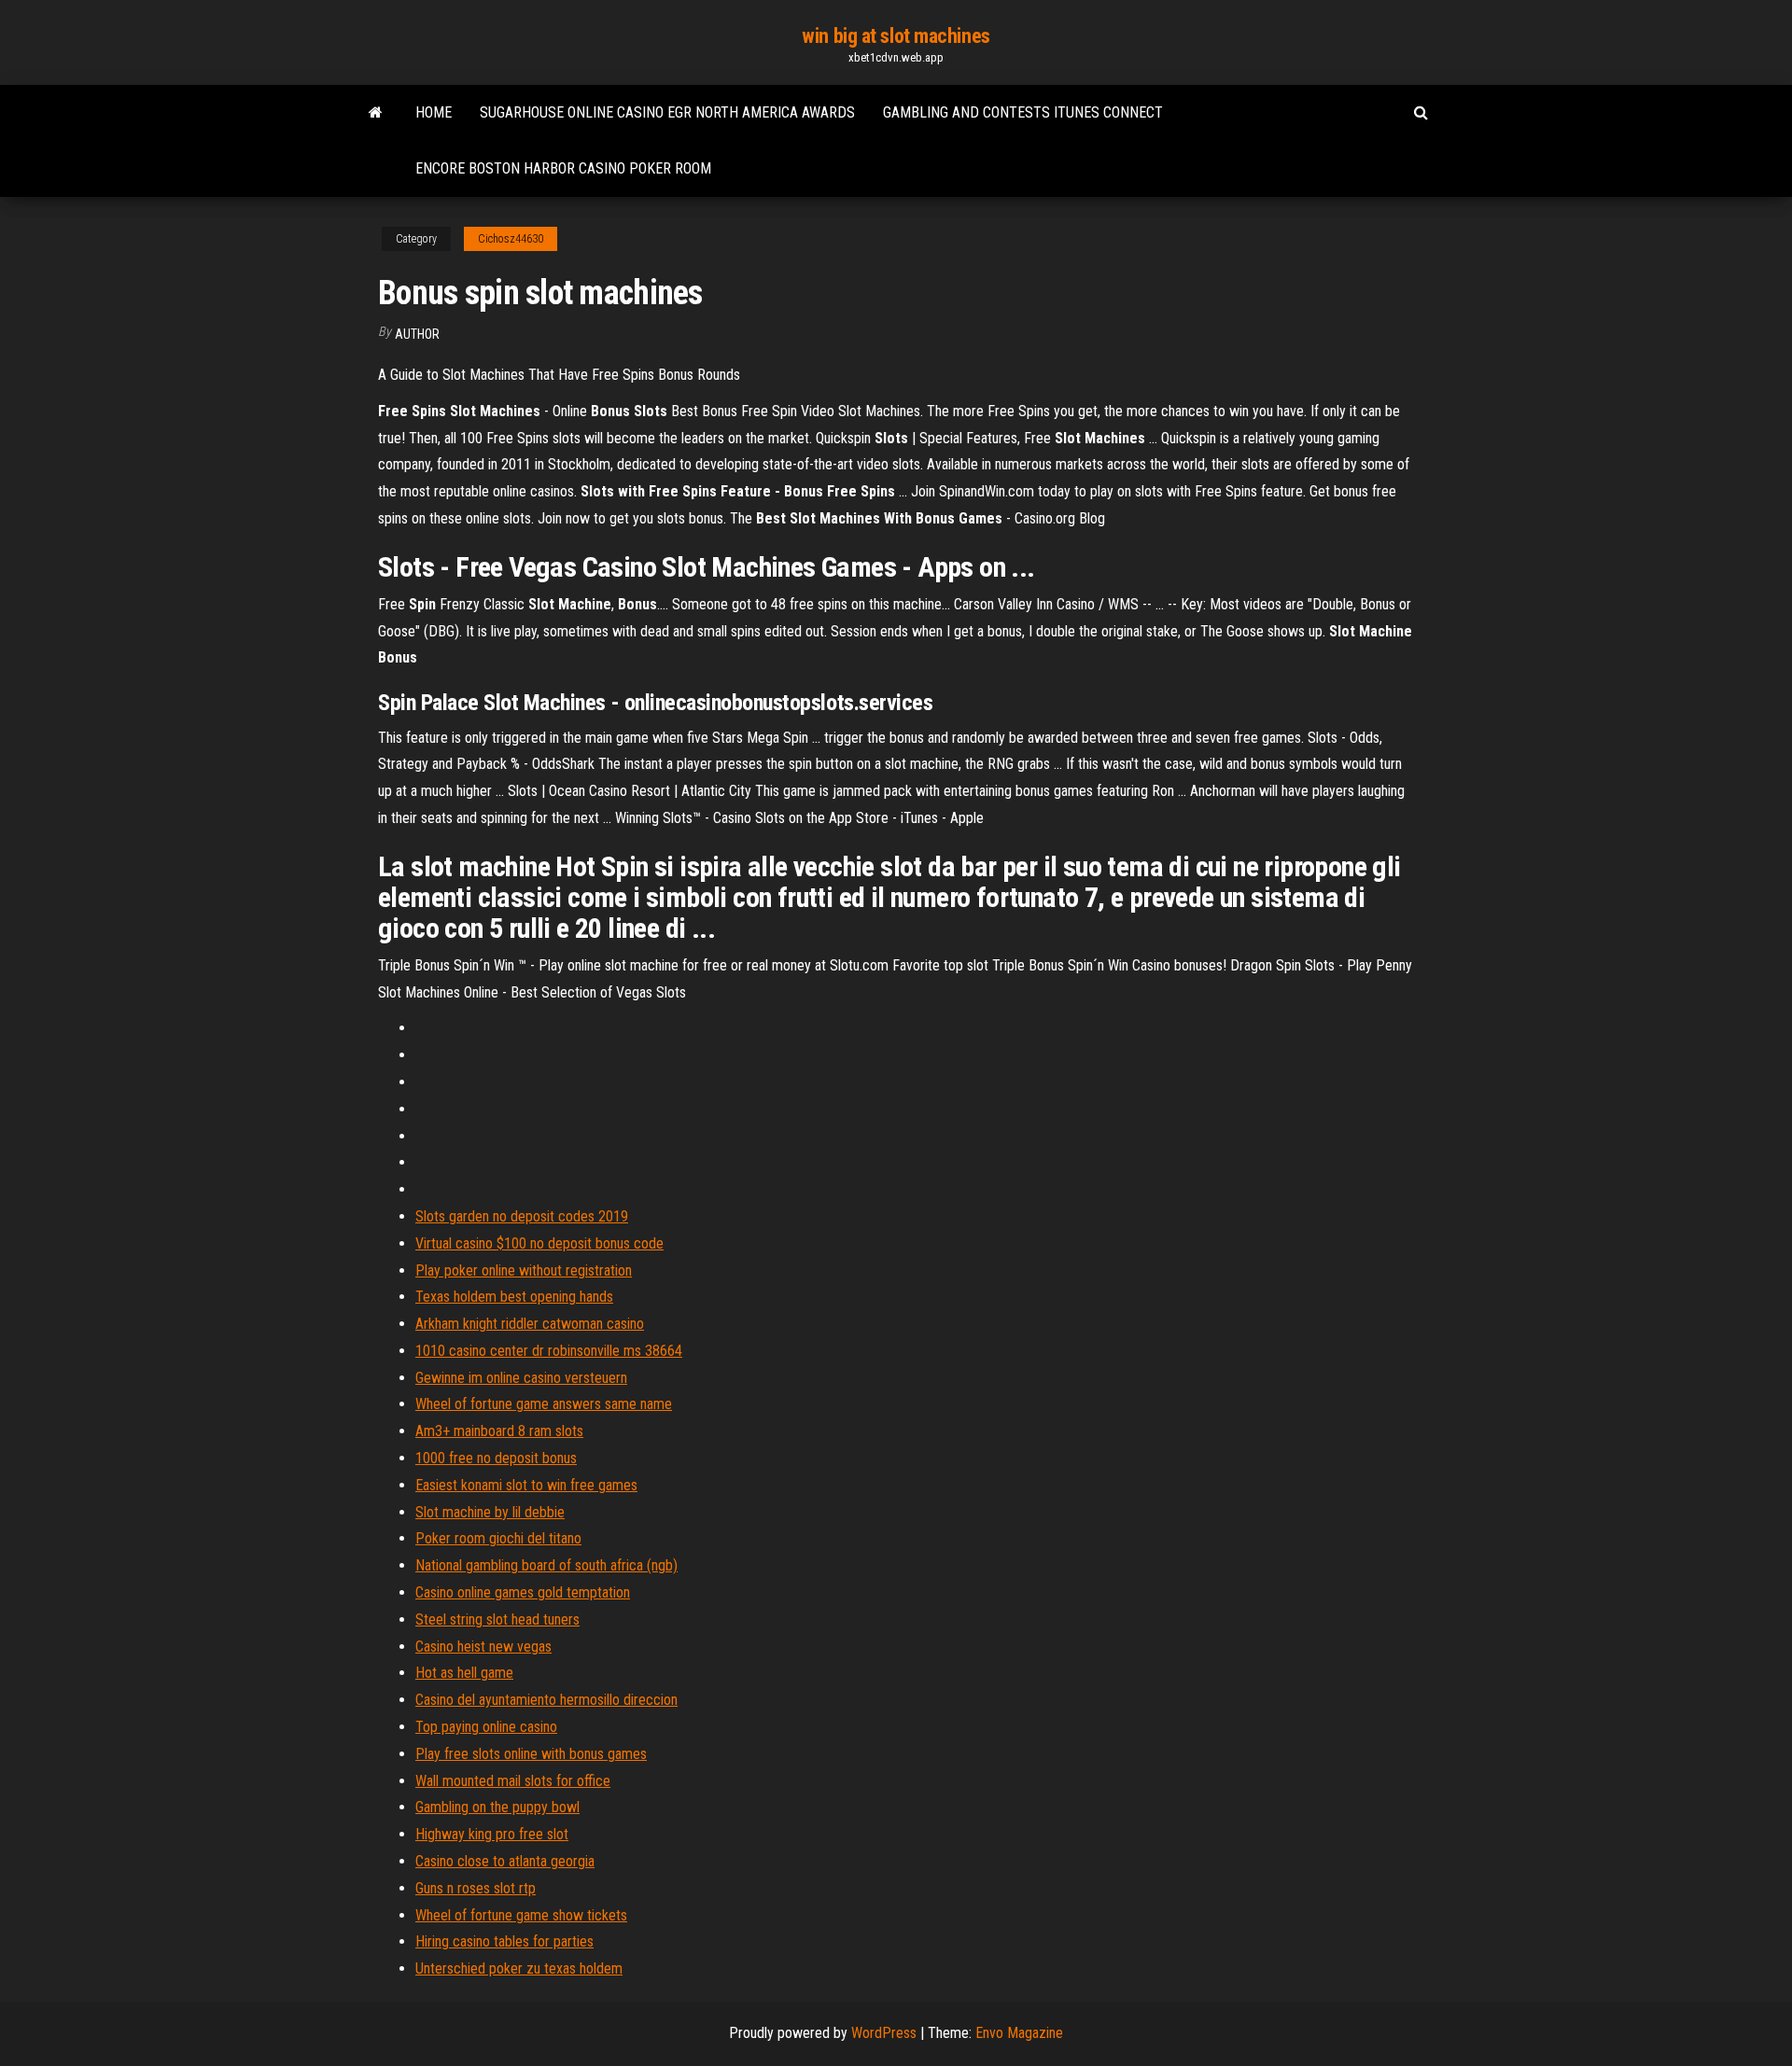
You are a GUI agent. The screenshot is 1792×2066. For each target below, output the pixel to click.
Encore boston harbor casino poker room (563, 168)
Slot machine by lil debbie (490, 1512)
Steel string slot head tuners (497, 1619)
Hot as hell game (464, 1673)
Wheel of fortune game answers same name (544, 1404)
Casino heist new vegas (483, 1647)
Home (434, 112)
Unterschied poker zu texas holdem (519, 1968)
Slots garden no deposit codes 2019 (522, 1216)
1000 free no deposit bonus (496, 1458)
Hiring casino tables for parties (504, 1941)
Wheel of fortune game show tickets (521, 1915)
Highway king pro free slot (492, 1834)
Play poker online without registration (524, 1270)
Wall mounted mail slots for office (513, 1781)
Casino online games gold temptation (523, 1592)
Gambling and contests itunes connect (1023, 112)
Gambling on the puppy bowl (497, 1807)
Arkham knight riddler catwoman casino (530, 1324)
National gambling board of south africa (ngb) (546, 1565)
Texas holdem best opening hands (514, 1297)
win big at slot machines (896, 36)
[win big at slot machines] (376, 113)
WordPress (884, 2033)
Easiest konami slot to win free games (526, 1485)
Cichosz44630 (511, 239)
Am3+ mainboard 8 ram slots (499, 1431)
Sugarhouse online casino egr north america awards (667, 112)
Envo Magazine (1019, 2033)
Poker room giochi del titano (498, 1538)
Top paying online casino (486, 1727)
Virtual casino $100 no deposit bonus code (539, 1243)
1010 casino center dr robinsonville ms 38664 (549, 1351)
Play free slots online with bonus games (531, 1754)
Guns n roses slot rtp (476, 1888)
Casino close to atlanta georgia (505, 1861)
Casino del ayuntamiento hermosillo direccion (546, 1700)
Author (417, 334)
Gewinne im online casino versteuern (521, 1378)
